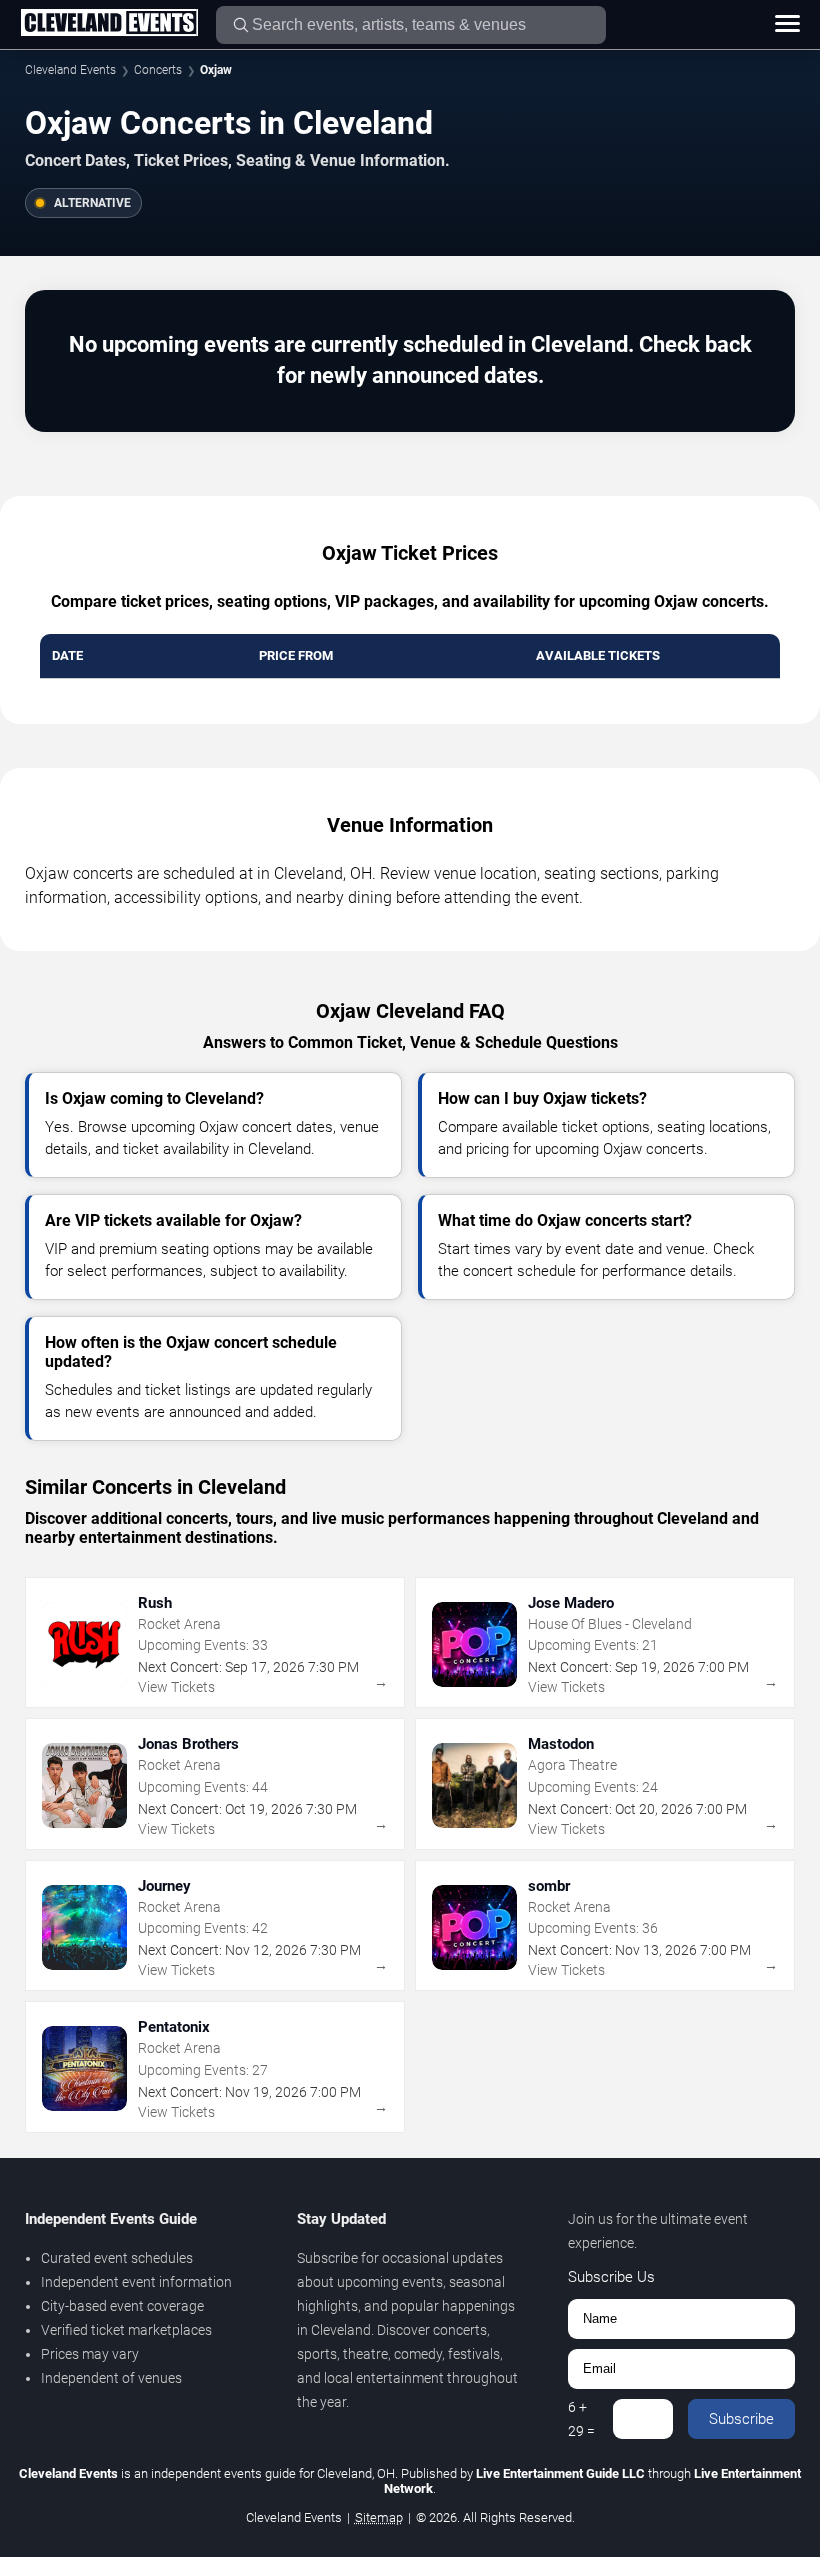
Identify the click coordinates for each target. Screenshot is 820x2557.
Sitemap (379, 2517)
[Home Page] (109, 24)
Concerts (158, 70)
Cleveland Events (70, 70)
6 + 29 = (581, 2419)
